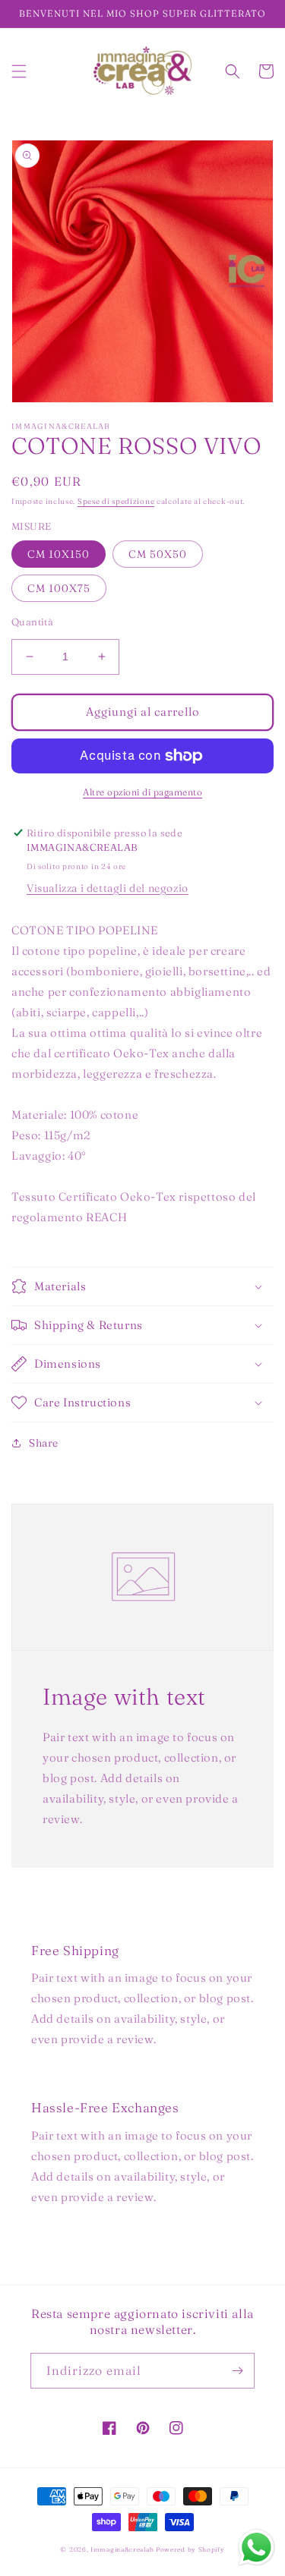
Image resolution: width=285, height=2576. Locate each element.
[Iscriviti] (237, 2371)
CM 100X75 (59, 588)
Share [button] (44, 1443)
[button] (19, 71)
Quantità (32, 622)
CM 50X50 (158, 554)
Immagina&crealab (122, 2549)
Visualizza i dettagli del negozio (108, 888)
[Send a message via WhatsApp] (256, 2548)
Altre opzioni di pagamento (142, 792)
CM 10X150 (59, 554)
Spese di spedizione (116, 501)
